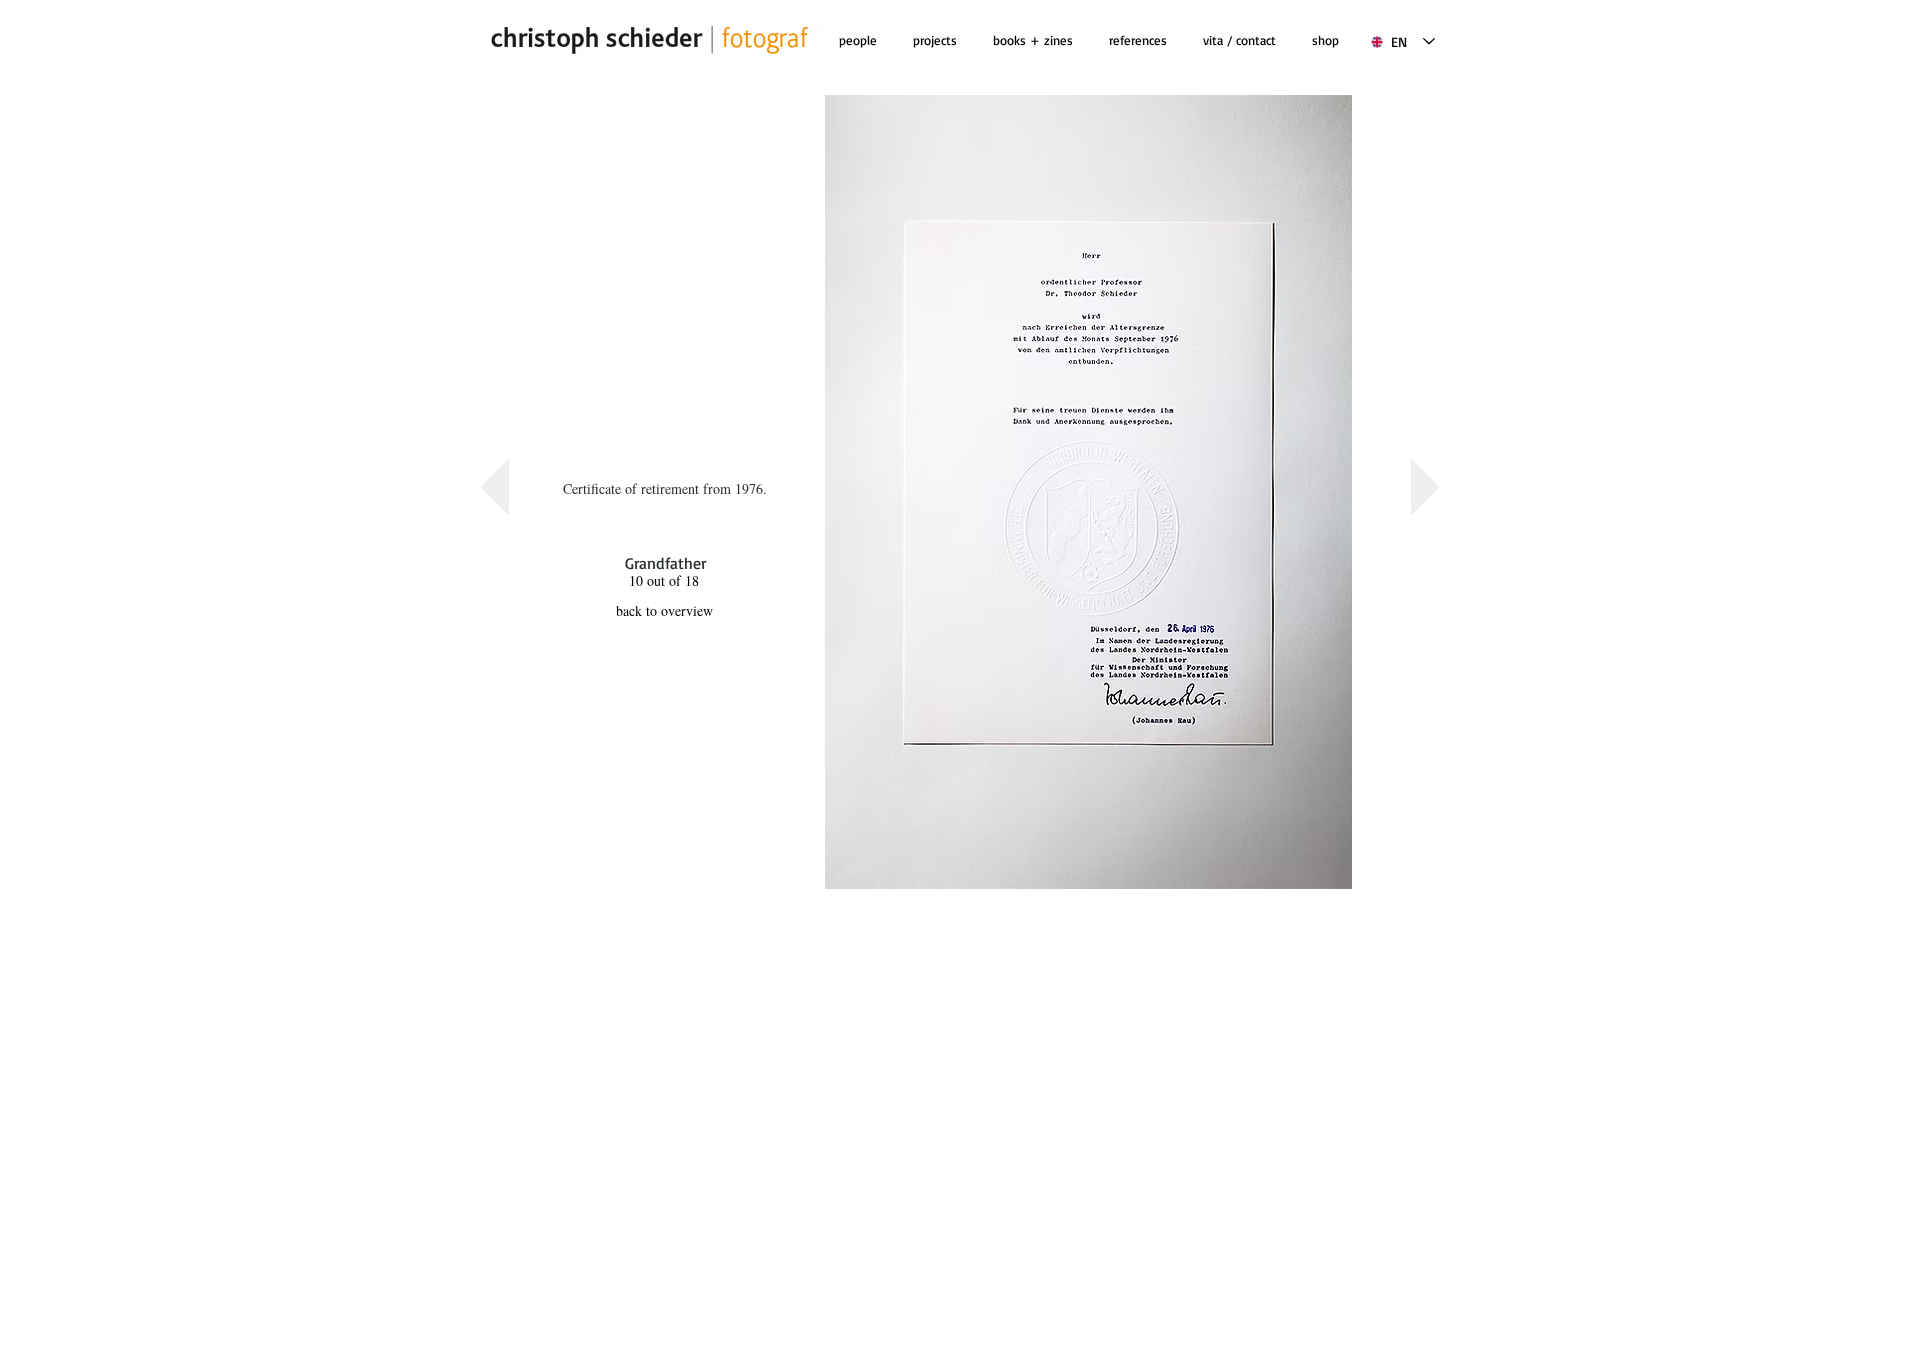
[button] (1033, 40)
